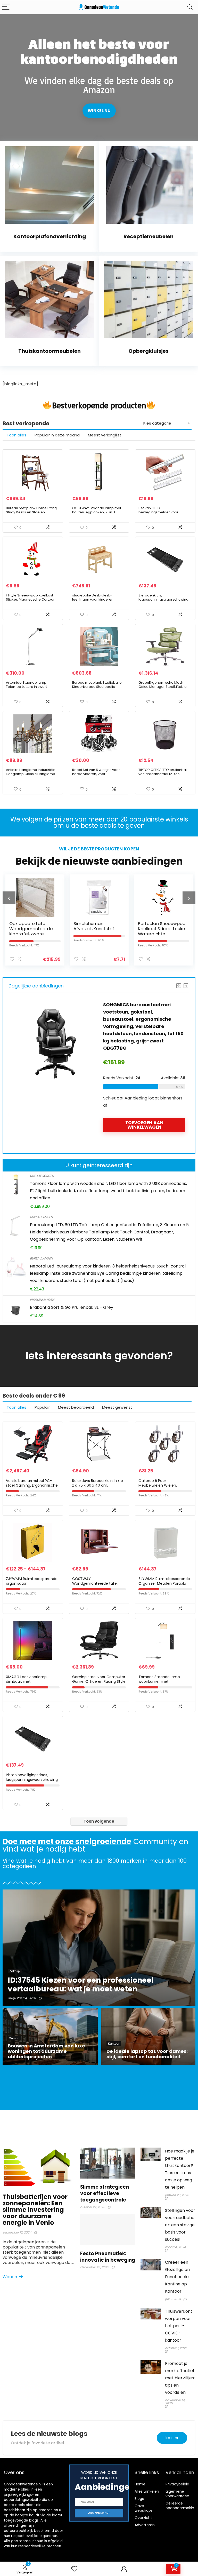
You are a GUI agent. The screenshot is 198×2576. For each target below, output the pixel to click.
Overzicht (143, 2518)
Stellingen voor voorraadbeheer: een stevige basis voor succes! (180, 2225)
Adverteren (145, 2525)
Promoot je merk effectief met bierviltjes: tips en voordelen (180, 2378)
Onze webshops (144, 2508)
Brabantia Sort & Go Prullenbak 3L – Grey (72, 1307)
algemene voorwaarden (177, 2494)
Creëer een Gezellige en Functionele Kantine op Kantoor (177, 2277)
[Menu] (6, 7)
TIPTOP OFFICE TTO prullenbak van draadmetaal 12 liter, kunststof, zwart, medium (163, 774)
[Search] (190, 7)
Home (140, 2484)
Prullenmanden (42, 1300)
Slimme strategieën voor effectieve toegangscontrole (105, 2193)
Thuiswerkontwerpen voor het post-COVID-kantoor (179, 2326)
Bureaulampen (41, 1217)
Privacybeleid (177, 2484)
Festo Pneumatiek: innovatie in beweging (108, 2257)
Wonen (10, 2277)
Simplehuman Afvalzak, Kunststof (29, 926)
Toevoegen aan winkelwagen (144, 1130)
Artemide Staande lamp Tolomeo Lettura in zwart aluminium (26, 687)
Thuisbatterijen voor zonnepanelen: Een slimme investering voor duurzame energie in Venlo (35, 2210)
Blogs (139, 2499)
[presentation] (9, 898)
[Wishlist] (74, 2569)
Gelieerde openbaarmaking (181, 2506)
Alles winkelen (147, 2491)
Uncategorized (42, 1176)
